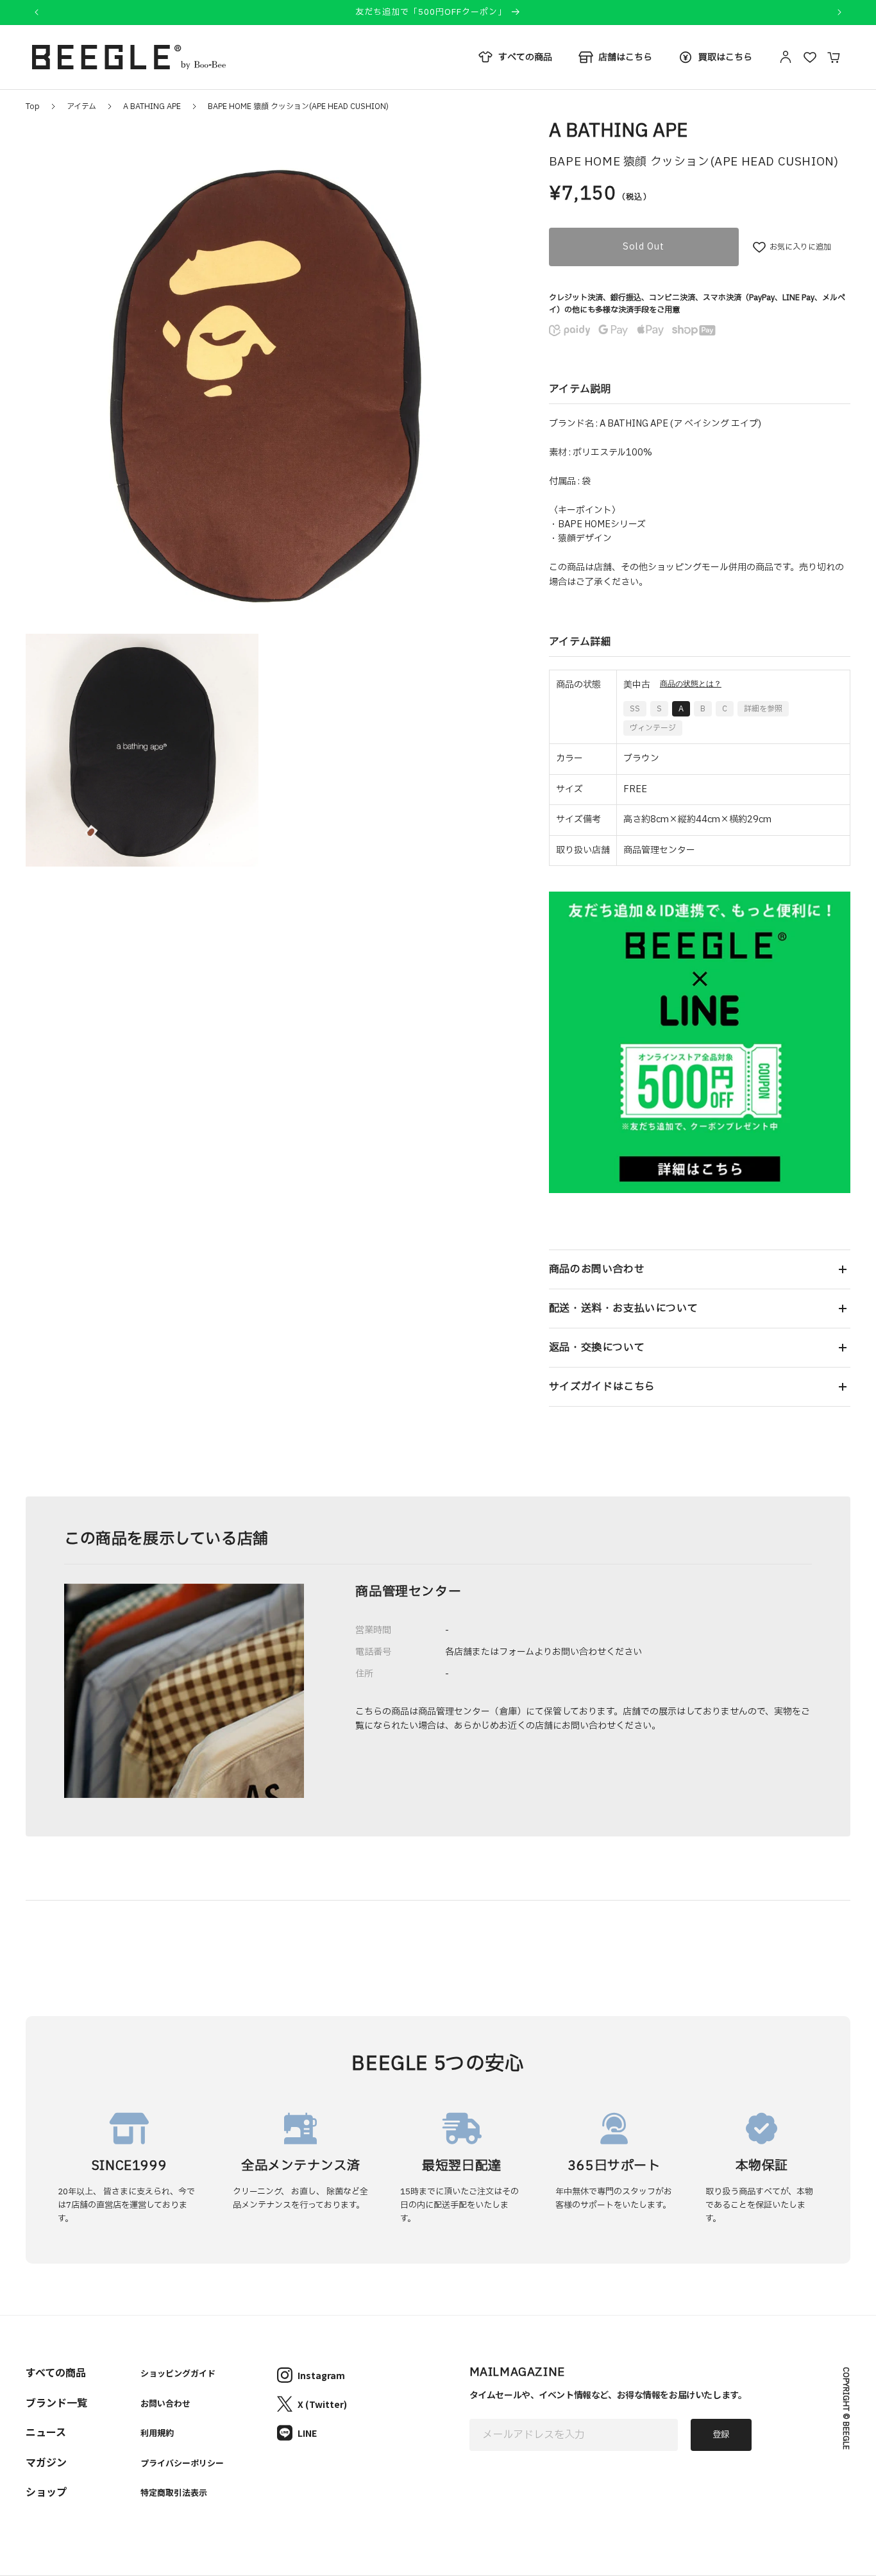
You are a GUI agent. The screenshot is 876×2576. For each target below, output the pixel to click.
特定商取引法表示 (174, 2492)
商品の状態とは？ (691, 684)
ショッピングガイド (178, 2373)
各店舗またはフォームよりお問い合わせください (543, 1652)
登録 (721, 2435)
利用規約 (157, 2433)
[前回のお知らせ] (37, 12)
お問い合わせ (165, 2403)
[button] (700, 1269)
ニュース (46, 2432)
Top (33, 106)
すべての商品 (56, 2372)
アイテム (81, 106)
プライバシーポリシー (182, 2463)
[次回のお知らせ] (839, 12)
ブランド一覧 (56, 2402)
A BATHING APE (152, 106)
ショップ (46, 2491)
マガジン (46, 2462)
